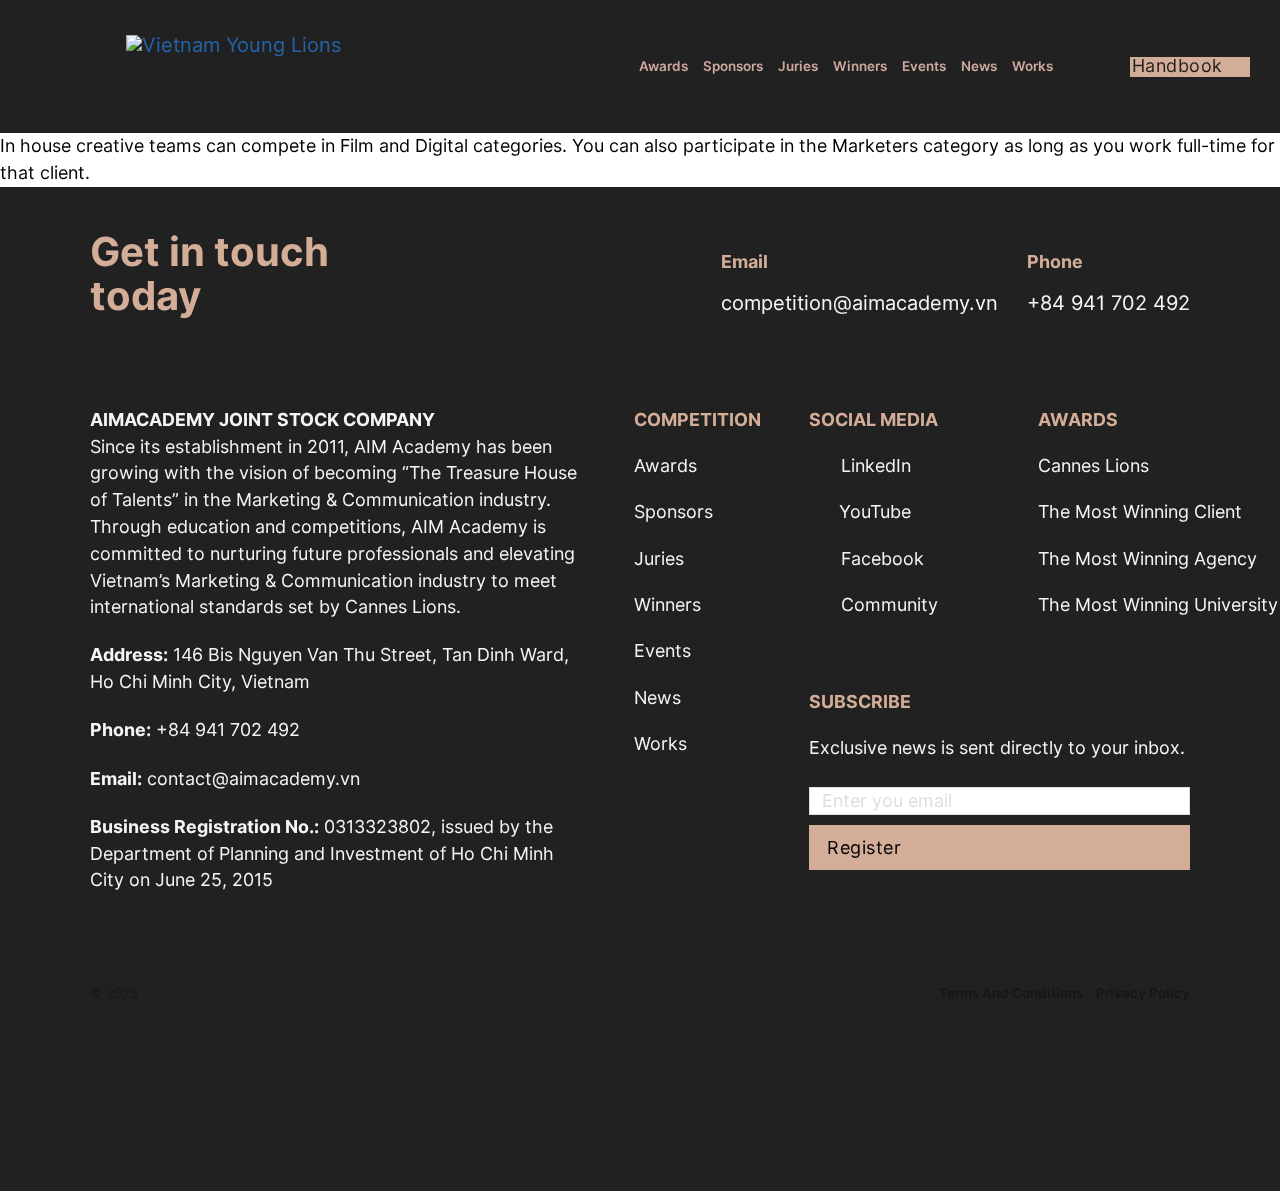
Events (924, 66)
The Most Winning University (1158, 604)
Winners (860, 66)
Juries (798, 66)
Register (864, 847)
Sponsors (733, 66)
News (979, 66)
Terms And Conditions (1011, 993)
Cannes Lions (1093, 465)
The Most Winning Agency (1147, 558)
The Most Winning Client (1140, 511)
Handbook (1177, 67)
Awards (663, 66)
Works (1032, 66)
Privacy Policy (1143, 993)
